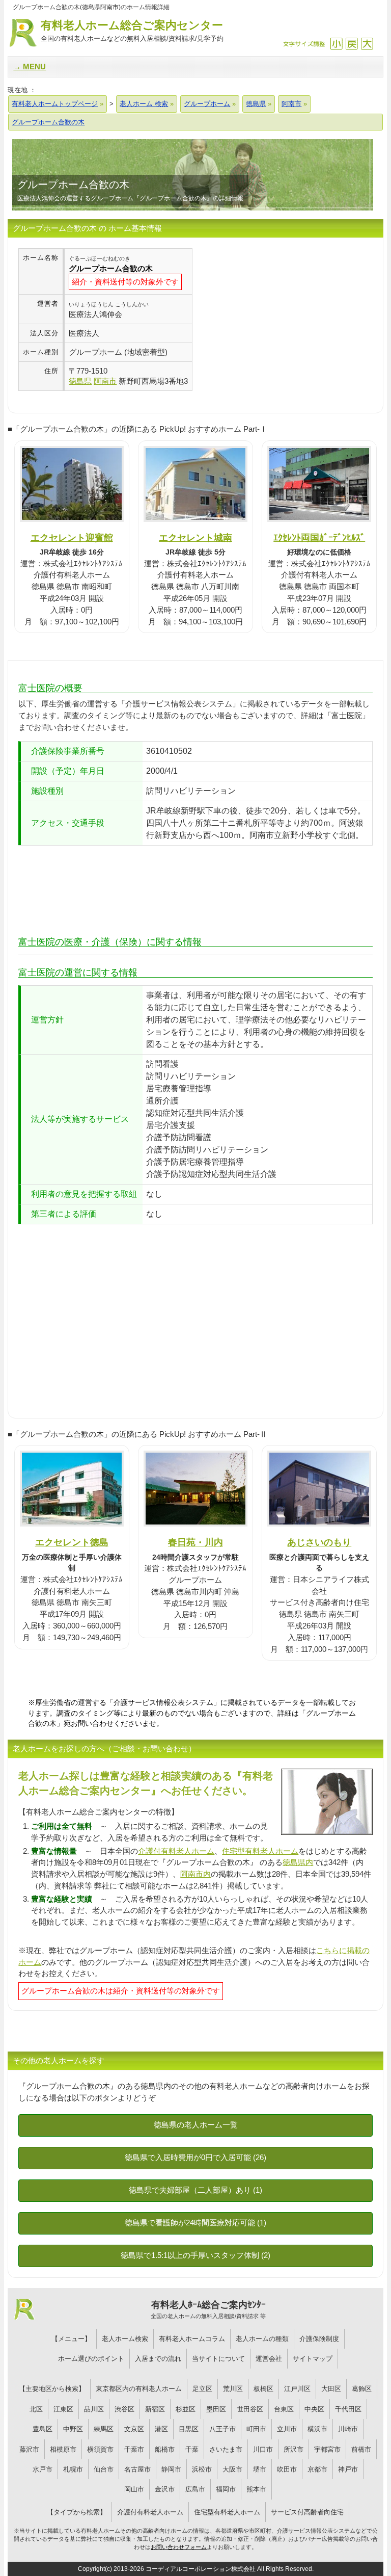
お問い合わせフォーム (179, 2547)
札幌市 (73, 2469)
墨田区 (216, 2409)
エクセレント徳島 (72, 1542)
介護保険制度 (319, 2339)
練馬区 (104, 2429)
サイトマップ (313, 2359)
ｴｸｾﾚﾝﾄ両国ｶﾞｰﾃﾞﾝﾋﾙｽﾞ (319, 537)
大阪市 (232, 2469)
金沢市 (165, 2489)
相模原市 (63, 2449)
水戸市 (43, 2469)
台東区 (284, 2409)
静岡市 (171, 2469)
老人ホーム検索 (125, 2339)
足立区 (202, 2389)
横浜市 (317, 2429)
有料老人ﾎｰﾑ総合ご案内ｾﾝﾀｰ (208, 2309)
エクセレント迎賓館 (72, 537)
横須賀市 (100, 2449)
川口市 (263, 2449)
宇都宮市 (327, 2449)
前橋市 (361, 2449)
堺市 (260, 2469)
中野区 (73, 2429)
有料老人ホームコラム (192, 2339)
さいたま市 (226, 2449)
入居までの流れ (158, 2359)
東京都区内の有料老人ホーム (139, 2389)
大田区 (331, 2389)
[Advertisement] (278, 320)
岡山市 (134, 2489)
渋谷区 (124, 2409)
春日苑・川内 (195, 1542)
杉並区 (186, 2409)
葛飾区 (362, 2389)
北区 (36, 2409)
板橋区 (263, 2389)
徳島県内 (298, 1862)
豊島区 (43, 2429)
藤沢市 (29, 2449)
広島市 (195, 2489)
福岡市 (226, 2489)
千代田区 (348, 2409)
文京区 (134, 2429)
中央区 (314, 2409)
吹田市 (287, 2469)
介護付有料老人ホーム (176, 1851)
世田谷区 (250, 2409)
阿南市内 (195, 1874)
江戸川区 (297, 2389)
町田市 (256, 2429)
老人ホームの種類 (262, 2339)
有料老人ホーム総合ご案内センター (132, 31)
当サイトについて (218, 2359)
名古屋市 (137, 2469)
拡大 (367, 44)
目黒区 (189, 2429)
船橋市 (165, 2449)
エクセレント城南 (195, 537)
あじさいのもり (319, 1542)
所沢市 (294, 2449)
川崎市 (348, 2429)
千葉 (192, 2449)
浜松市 (202, 2469)
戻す (352, 44)
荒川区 (233, 2389)
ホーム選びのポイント (91, 2359)
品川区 (94, 2409)
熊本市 (256, 2489)
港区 (161, 2429)
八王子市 (222, 2429)
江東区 (63, 2409)
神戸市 (348, 2469)
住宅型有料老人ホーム (260, 1851)
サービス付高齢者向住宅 (307, 2512)
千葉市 (134, 2449)
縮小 (336, 44)
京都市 (317, 2469)
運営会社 (269, 2359)
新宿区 (155, 2409)
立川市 (287, 2429)
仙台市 (104, 2469)
